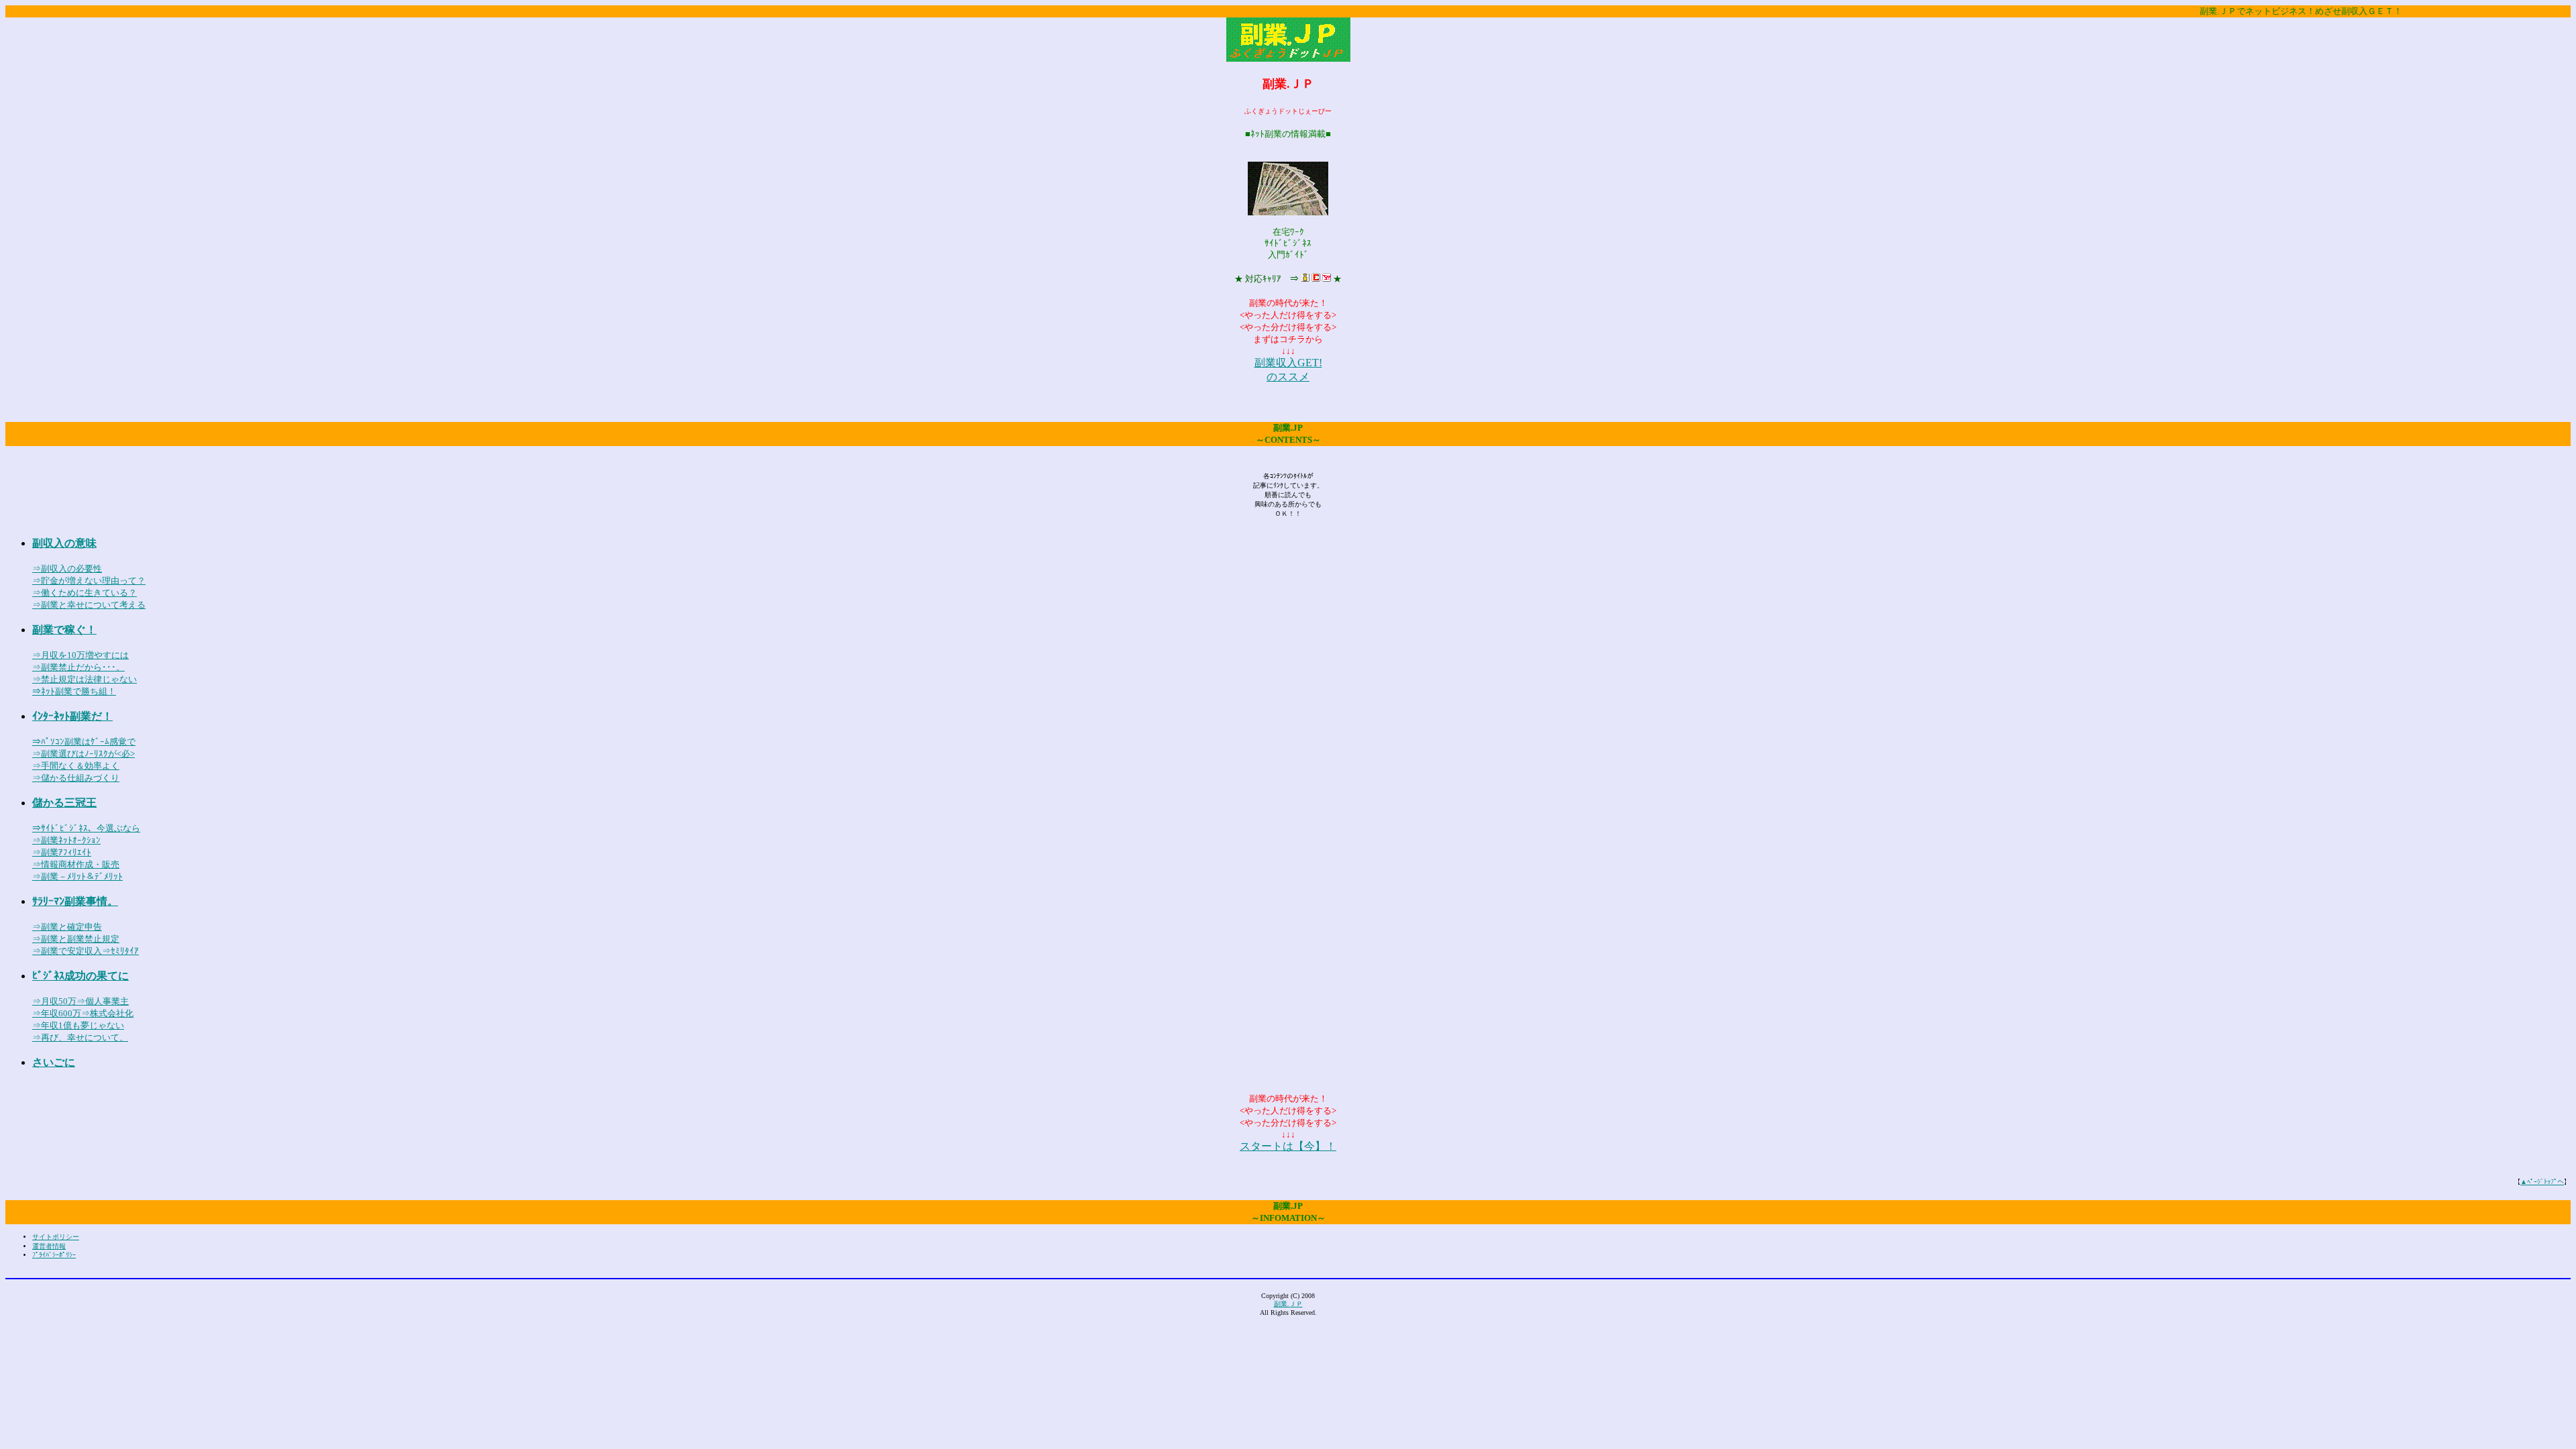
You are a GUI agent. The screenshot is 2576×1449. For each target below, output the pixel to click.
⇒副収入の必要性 (67, 569)
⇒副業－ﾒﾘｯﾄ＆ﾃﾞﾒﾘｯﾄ (77, 876)
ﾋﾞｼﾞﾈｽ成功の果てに (80, 976)
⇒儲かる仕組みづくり (76, 778)
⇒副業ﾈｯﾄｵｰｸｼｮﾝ (66, 840)
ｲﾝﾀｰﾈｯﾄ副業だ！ (72, 716)
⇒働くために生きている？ (85, 593)
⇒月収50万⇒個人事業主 (80, 1001)
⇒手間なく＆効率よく (76, 766)
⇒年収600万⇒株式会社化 (83, 1013)
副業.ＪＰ (1288, 1304)
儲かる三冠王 (64, 803)
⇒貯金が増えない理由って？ (89, 581)
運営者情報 (49, 1246)
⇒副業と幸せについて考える (89, 605)
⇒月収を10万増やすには (80, 655)
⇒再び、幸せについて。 (80, 1037)
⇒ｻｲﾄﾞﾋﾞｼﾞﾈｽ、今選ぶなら (86, 828)
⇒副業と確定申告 (67, 927)
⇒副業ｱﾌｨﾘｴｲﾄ (62, 852)
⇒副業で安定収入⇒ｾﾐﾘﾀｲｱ (86, 951)
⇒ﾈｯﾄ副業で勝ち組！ (74, 691)
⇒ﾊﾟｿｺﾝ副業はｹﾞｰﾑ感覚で (84, 742)
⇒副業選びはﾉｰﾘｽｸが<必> (84, 754)
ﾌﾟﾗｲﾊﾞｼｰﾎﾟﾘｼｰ (54, 1255)
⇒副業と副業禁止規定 (76, 939)
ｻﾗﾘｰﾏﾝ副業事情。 (75, 901)
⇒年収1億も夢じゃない (78, 1025)
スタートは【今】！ (1288, 1146)
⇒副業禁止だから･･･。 (78, 667)
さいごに (54, 1062)
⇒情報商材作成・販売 (76, 864)
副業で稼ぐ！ (64, 630)
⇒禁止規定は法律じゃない (85, 679)
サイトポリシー (56, 1237)
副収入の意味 (64, 543)
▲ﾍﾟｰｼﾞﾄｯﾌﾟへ (2542, 1182)
